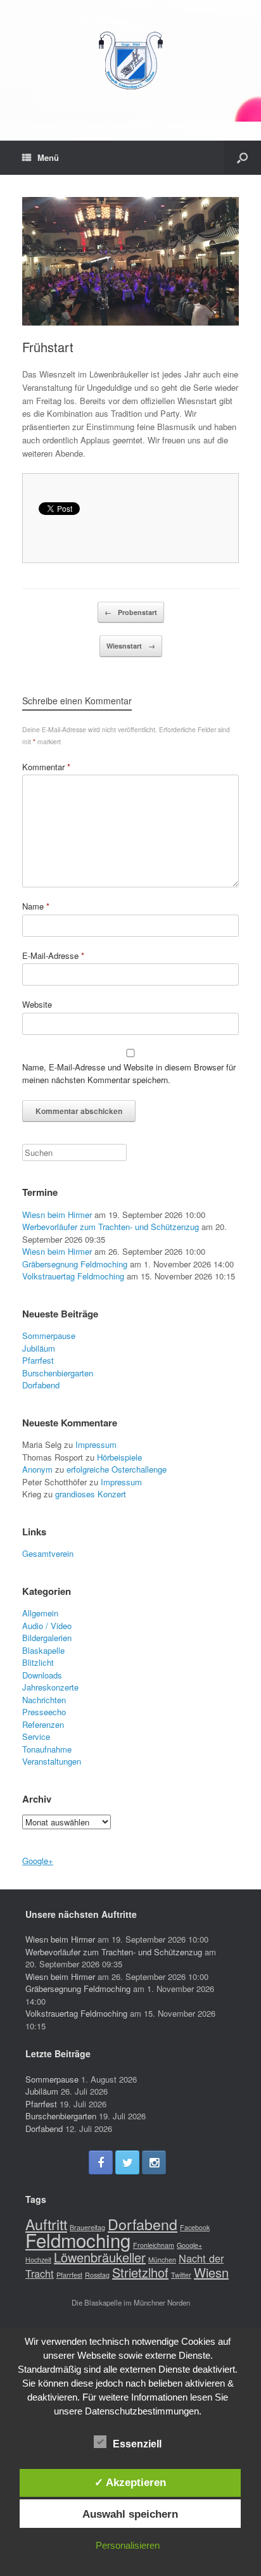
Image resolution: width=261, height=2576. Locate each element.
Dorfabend (41, 1385)
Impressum (96, 1444)
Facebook (195, 2227)
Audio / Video (47, 1626)
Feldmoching (78, 2240)
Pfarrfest (38, 1360)
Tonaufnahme (47, 1749)
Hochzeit (38, 2260)
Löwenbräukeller (100, 2257)
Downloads (42, 1675)
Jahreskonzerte (50, 1687)
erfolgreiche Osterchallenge (117, 1469)
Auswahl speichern (130, 2514)
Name (36, 906)
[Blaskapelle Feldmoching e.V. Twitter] (127, 2162)
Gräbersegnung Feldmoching (75, 1264)
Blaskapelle (43, 1650)
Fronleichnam (154, 2245)
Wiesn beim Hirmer (57, 1215)
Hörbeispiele (119, 1457)
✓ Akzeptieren (130, 2482)
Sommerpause (49, 1336)
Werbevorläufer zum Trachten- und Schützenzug (111, 1227)
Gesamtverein (48, 1553)
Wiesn (211, 2272)
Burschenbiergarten (58, 1373)
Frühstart (48, 347)
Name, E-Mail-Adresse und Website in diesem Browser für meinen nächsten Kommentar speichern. (129, 1073)
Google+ (38, 1861)
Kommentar (46, 767)
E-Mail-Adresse (53, 955)
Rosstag (97, 2275)
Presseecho (44, 1712)
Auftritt (46, 2224)
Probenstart (131, 612)
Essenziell (137, 2444)
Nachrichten (44, 1700)
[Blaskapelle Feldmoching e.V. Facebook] (101, 2162)
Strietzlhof (140, 2272)
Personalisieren (128, 2545)
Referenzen (43, 1724)
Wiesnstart (131, 646)
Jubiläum (39, 1348)
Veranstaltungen (52, 1761)
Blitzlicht (38, 1662)
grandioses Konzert (91, 1494)
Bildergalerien (47, 1638)
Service (36, 1736)
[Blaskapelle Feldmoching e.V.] (130, 61)
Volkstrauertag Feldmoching (73, 1276)
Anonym (37, 1469)
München (162, 2260)
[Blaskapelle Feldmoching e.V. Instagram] (154, 2162)
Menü (48, 157)
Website (37, 1004)
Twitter (181, 2275)
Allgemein (40, 1613)
